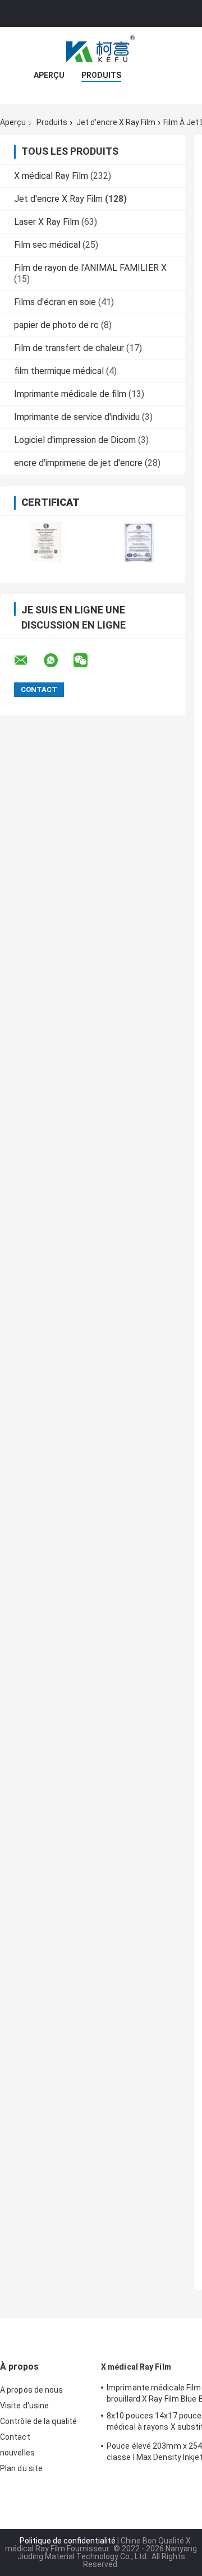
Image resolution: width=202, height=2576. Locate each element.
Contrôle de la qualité (38, 2421)
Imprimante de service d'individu (77, 417)
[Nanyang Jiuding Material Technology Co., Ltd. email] (28, 661)
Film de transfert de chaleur (69, 348)
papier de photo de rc (56, 325)
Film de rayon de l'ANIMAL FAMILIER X (90, 268)
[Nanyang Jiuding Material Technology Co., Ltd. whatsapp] (58, 661)
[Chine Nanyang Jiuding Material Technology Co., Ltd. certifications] (46, 542)
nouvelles (17, 2453)
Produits (101, 75)
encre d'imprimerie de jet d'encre (78, 463)
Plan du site (21, 2468)
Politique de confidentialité (68, 2541)
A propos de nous (32, 2390)
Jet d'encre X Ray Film (116, 122)
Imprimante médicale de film (70, 394)
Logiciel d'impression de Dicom (75, 440)
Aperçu (49, 75)
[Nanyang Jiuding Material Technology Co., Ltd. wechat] (88, 661)
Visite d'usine (24, 2406)
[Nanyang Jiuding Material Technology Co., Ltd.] (101, 49)
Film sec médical (47, 245)
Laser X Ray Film (47, 222)
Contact (15, 2437)
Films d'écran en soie (55, 302)
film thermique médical (59, 371)
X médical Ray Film (51, 176)
